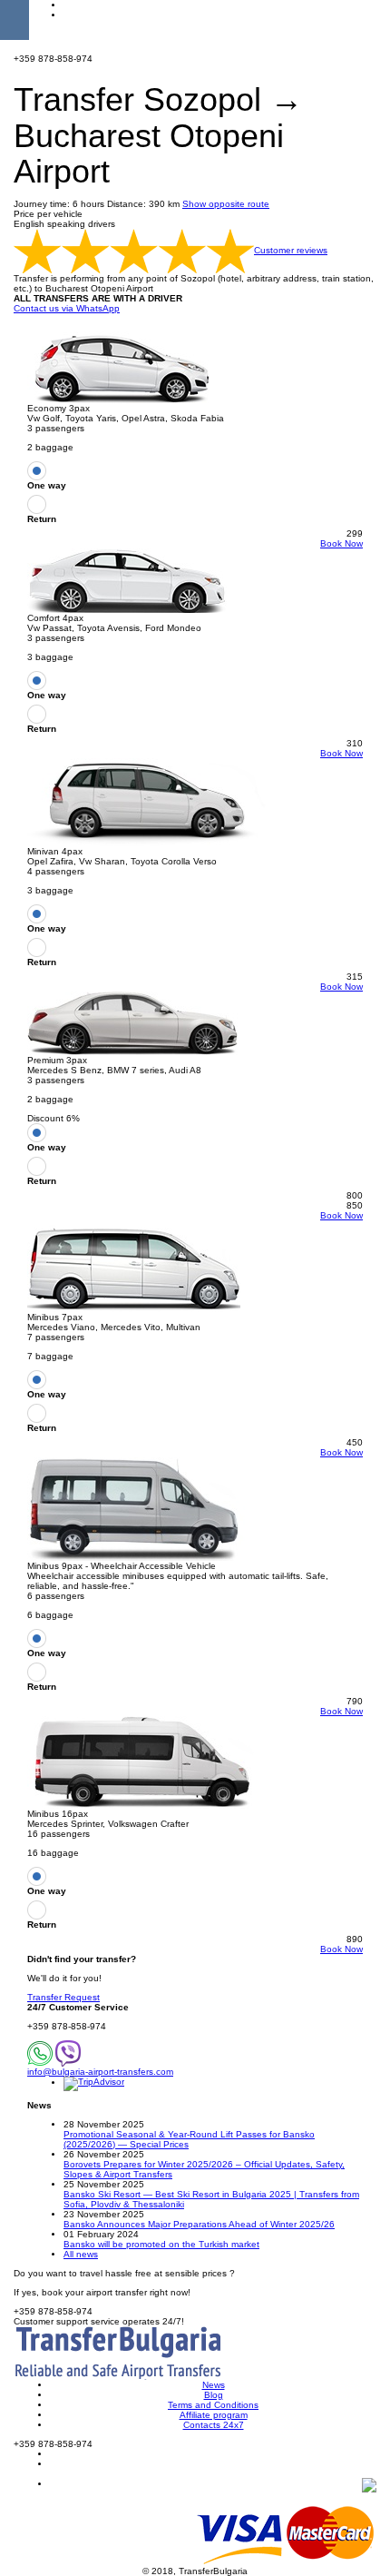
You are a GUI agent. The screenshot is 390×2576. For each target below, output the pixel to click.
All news (81, 2254)
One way (47, 485)
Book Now (341, 543)
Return (42, 519)
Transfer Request (63, 1997)
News (214, 2385)
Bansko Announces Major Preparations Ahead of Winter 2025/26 (199, 2224)
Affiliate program (214, 2415)
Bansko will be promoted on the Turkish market (161, 2244)
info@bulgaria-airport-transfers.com (100, 2072)
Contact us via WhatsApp (67, 308)
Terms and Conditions (213, 2405)
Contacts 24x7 (214, 2425)
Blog (214, 2395)
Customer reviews (291, 250)
